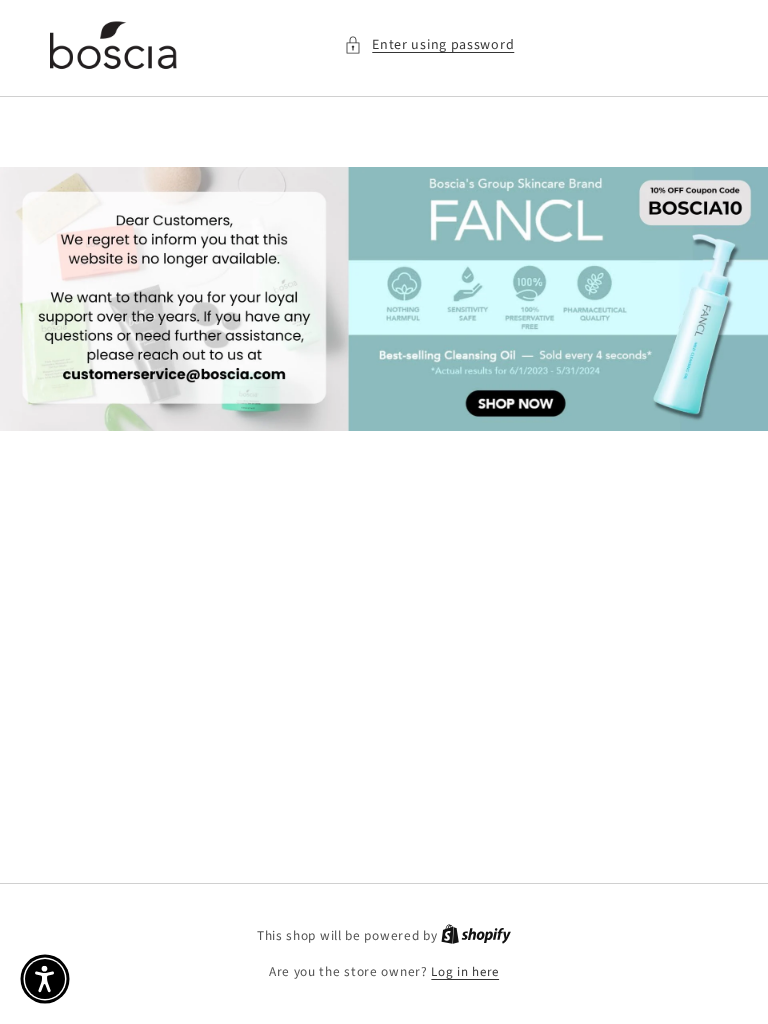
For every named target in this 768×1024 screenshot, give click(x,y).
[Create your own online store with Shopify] (476, 936)
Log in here (465, 972)
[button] (429, 45)
